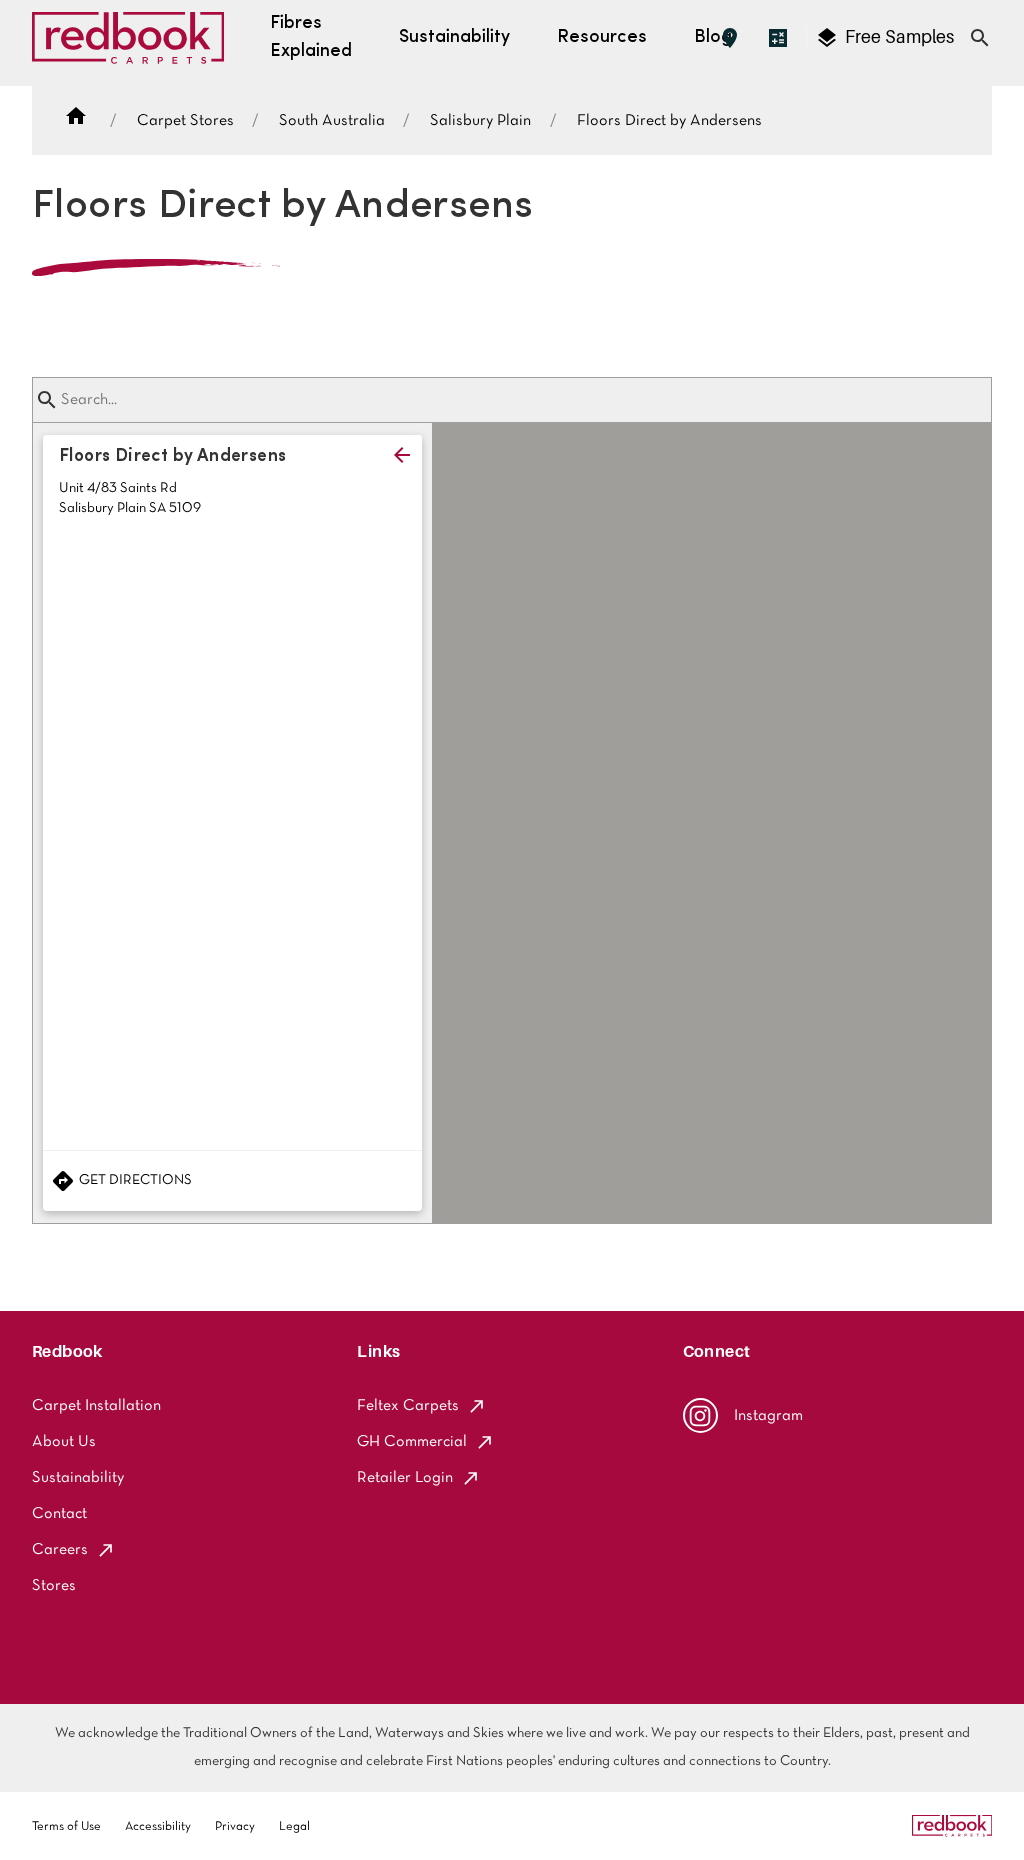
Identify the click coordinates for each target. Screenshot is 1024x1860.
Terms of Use (66, 1827)
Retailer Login (405, 1478)
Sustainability (78, 1478)
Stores (54, 1586)
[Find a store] (730, 38)
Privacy (235, 1827)
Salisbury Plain (480, 121)
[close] (402, 455)
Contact (59, 1514)
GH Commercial (412, 1442)
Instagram (768, 1416)
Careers (60, 1550)
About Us (64, 1442)
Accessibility (158, 1827)
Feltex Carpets (408, 1406)
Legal (294, 1827)
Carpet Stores (185, 121)
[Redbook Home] (128, 43)
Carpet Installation (96, 1406)
